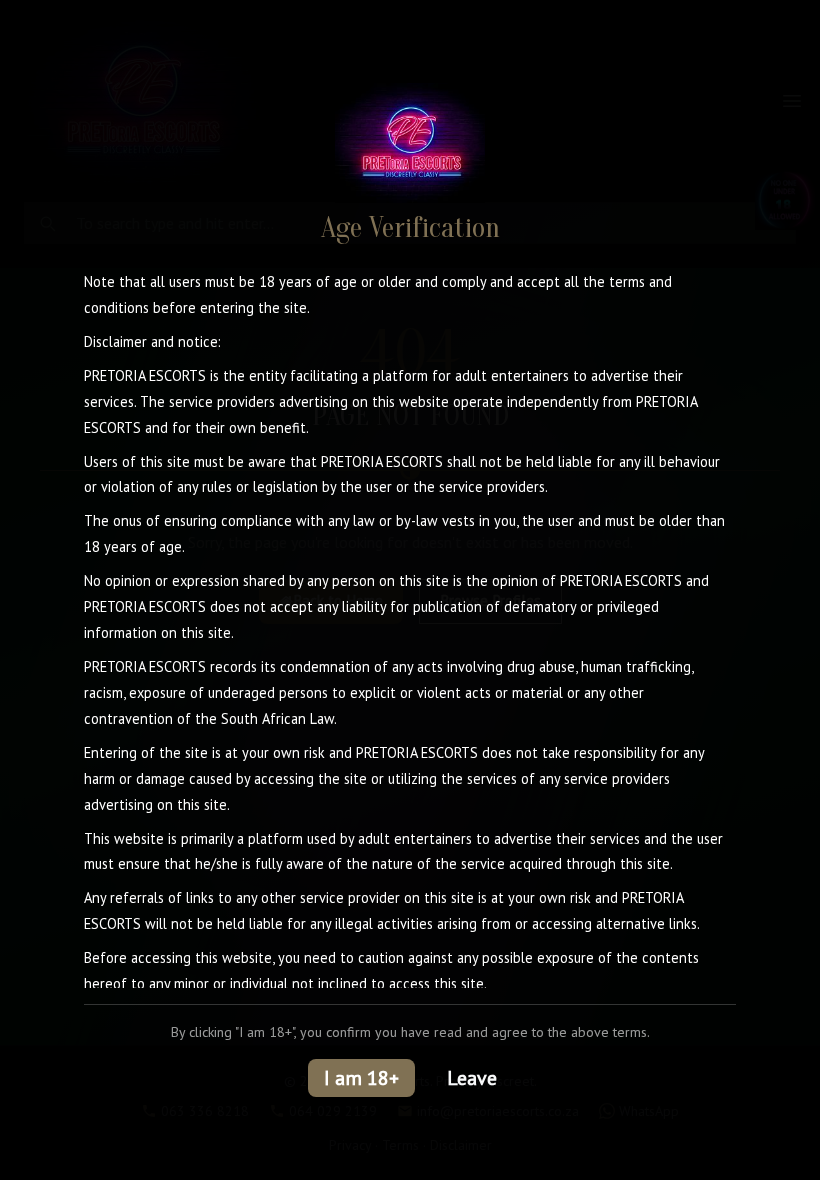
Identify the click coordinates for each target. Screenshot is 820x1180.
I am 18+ (361, 1078)
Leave (472, 1078)
